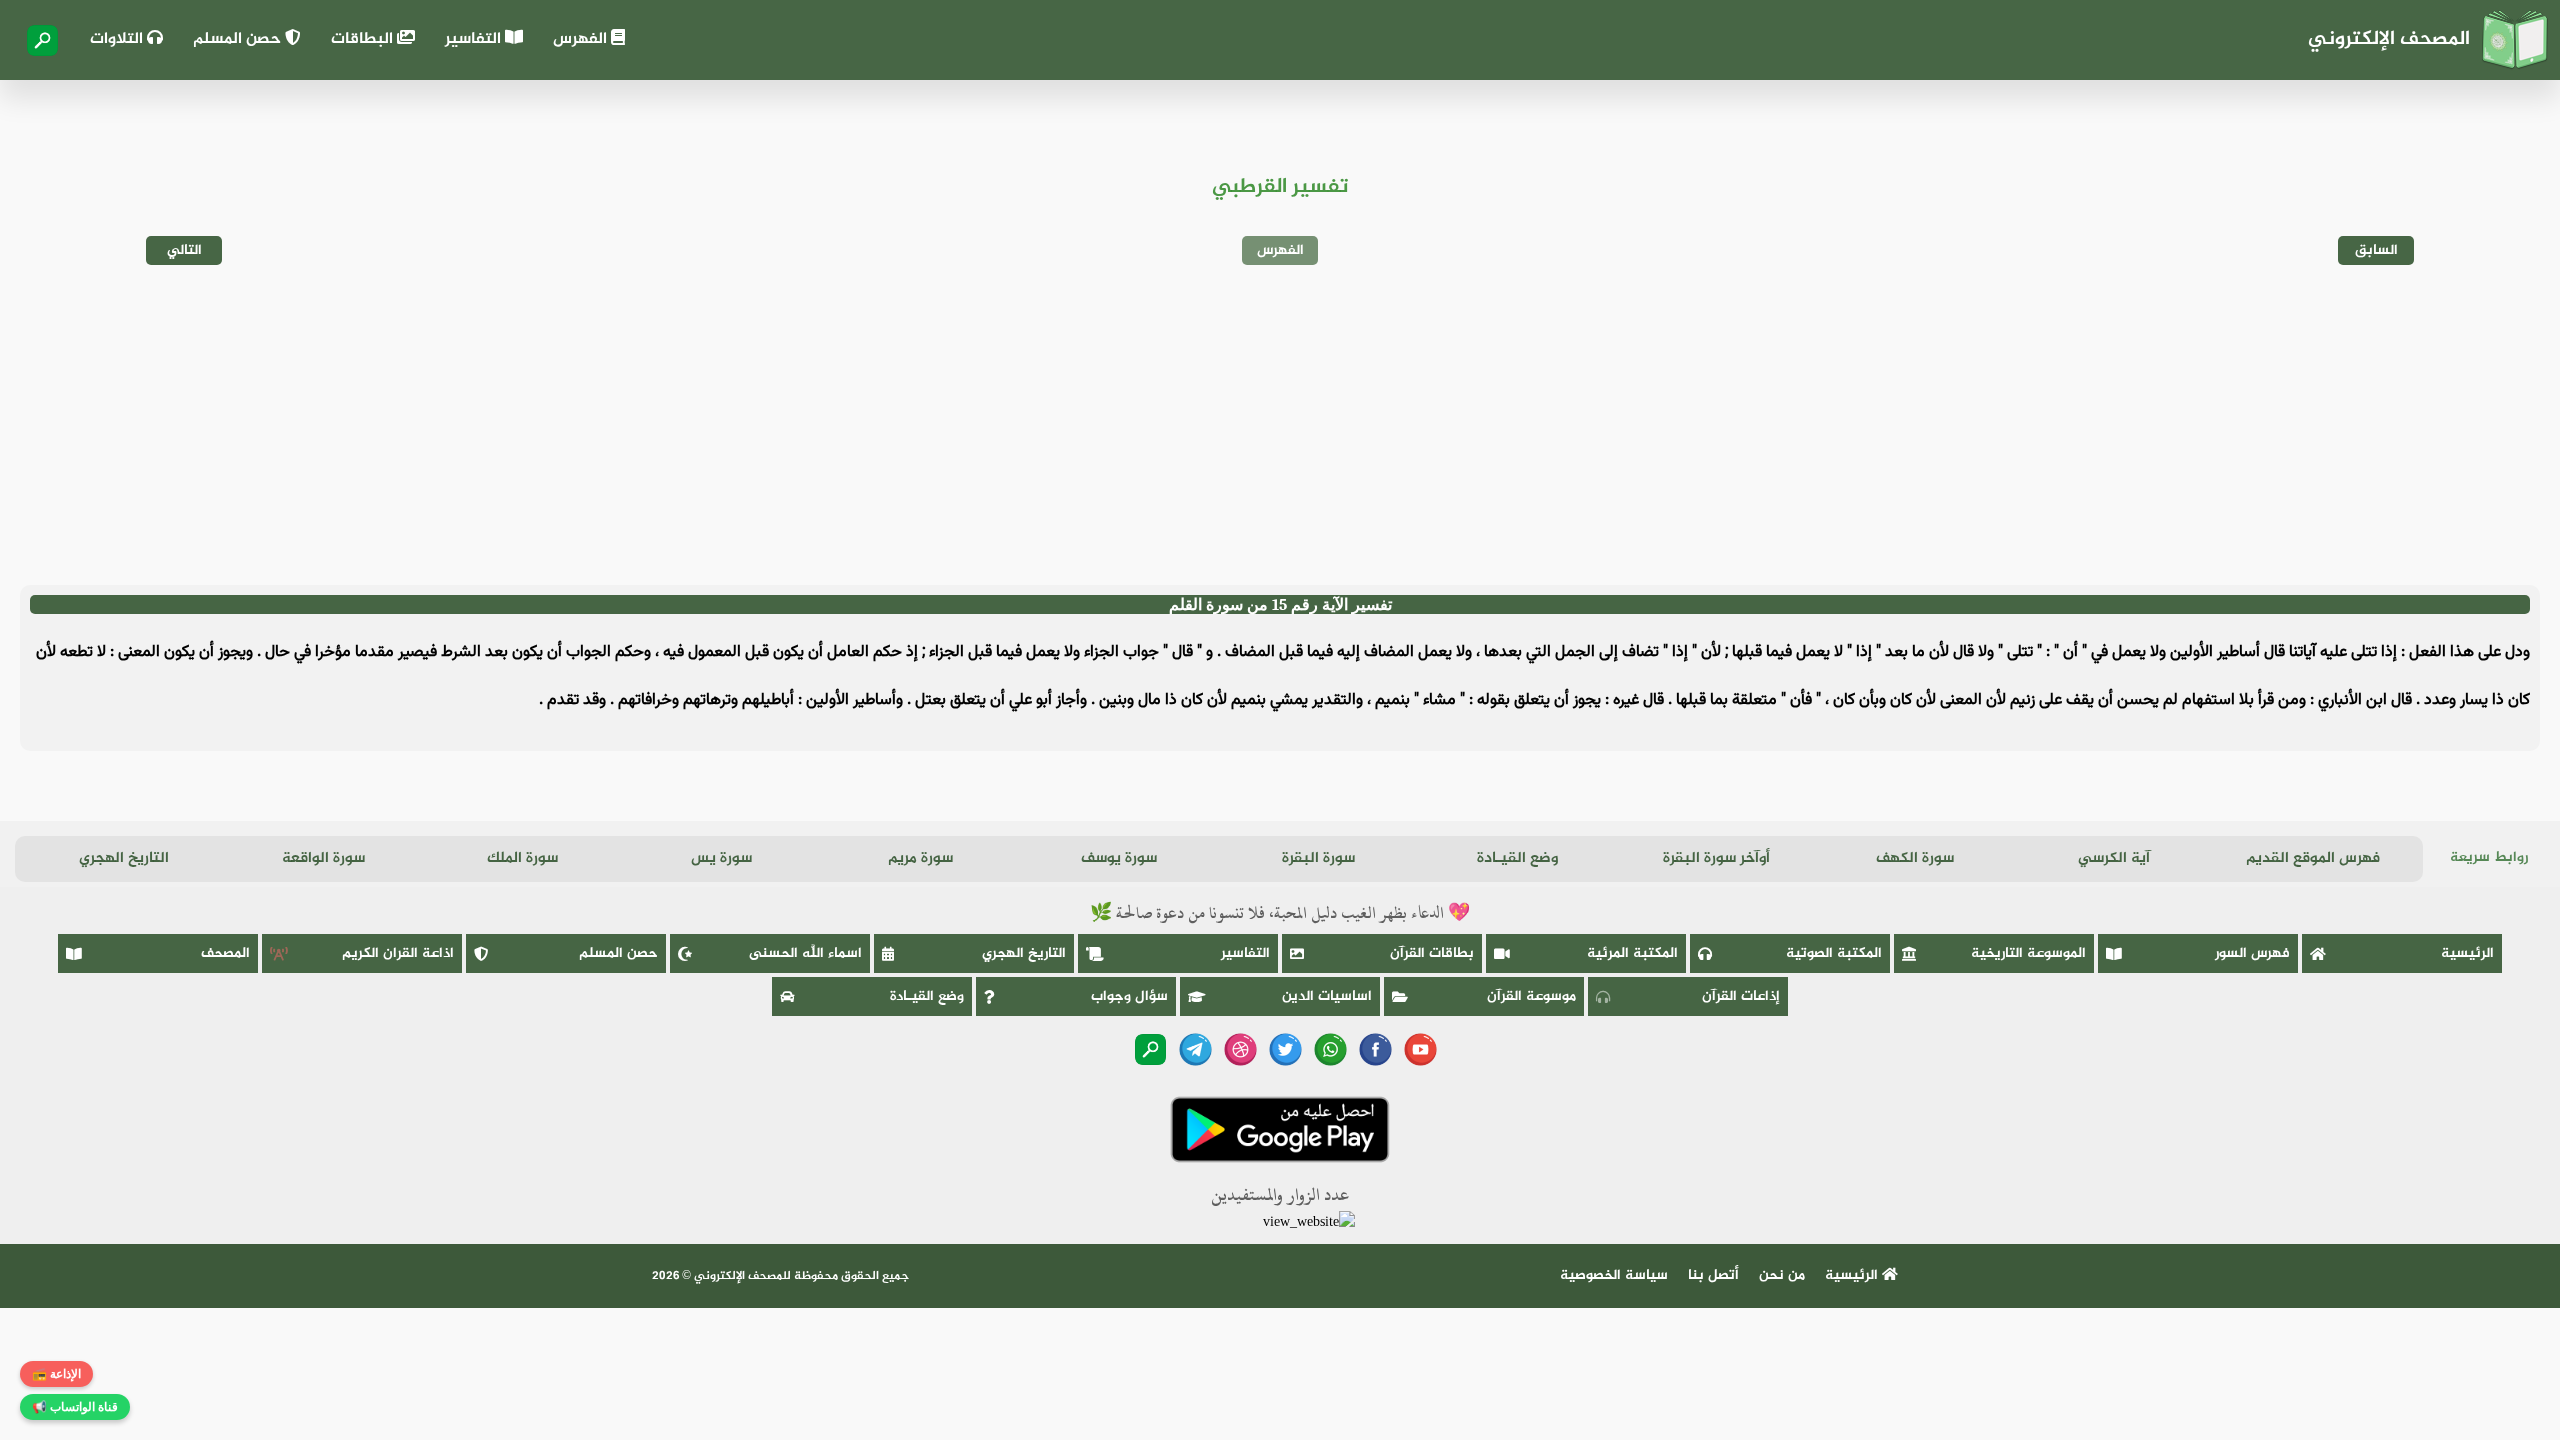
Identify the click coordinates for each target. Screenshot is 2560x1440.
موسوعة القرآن (1531, 996)
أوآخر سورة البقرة (1716, 858)
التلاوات (118, 39)
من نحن (1782, 1275)
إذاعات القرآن (1741, 996)
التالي (184, 250)
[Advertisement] (1280, 425)
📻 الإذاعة (56, 1374)
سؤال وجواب (1129, 996)
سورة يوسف (1119, 858)
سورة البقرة (1318, 858)
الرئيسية (2467, 953)
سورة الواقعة (323, 858)
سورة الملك (522, 858)
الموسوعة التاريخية (2028, 953)
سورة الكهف (1915, 858)
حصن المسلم (239, 39)
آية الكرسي (2114, 858)
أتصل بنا (1713, 1275)
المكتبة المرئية (1632, 953)
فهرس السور (2252, 953)
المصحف (225, 953)
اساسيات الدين (1327, 996)
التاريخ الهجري (124, 858)
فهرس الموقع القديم (2313, 858)
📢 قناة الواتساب (75, 1407)
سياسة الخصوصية (1614, 1275)
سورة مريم (920, 858)
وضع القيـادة (1517, 858)
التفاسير (475, 39)
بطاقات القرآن (1432, 953)
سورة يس (721, 858)
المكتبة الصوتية (1834, 953)
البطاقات (364, 39)
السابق (2376, 250)
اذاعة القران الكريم (398, 953)
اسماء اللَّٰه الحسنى (805, 953)
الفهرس (582, 39)
